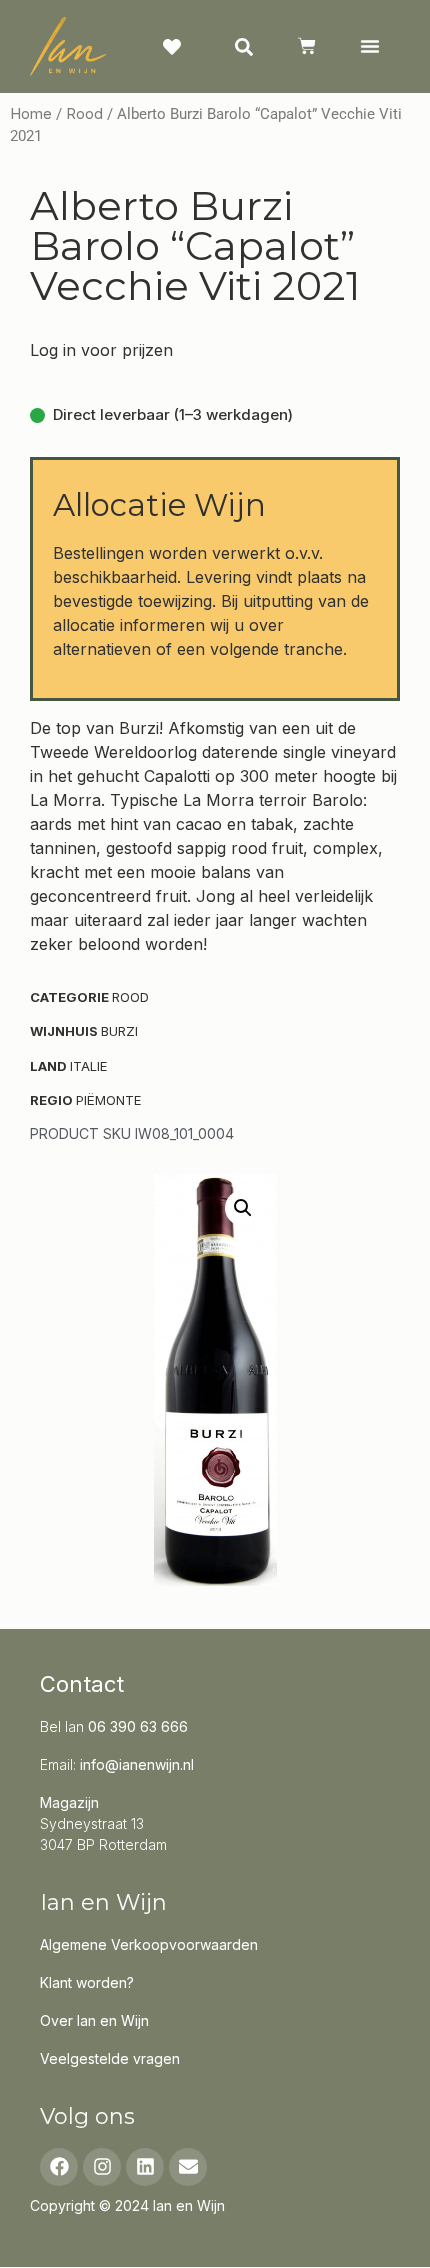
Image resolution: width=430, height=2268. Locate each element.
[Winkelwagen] (307, 46)
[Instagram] (102, 2167)
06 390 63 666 (138, 1726)
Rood (84, 114)
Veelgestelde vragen (110, 2058)
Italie (88, 1066)
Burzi (119, 1031)
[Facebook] (59, 2167)
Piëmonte (108, 1100)
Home (31, 114)
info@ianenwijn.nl (137, 1764)
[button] (369, 46)
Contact (82, 1684)
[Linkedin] (145, 2167)
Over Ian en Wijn (94, 2020)
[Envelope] (188, 2167)
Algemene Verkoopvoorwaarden (149, 1944)
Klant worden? (87, 1982)
